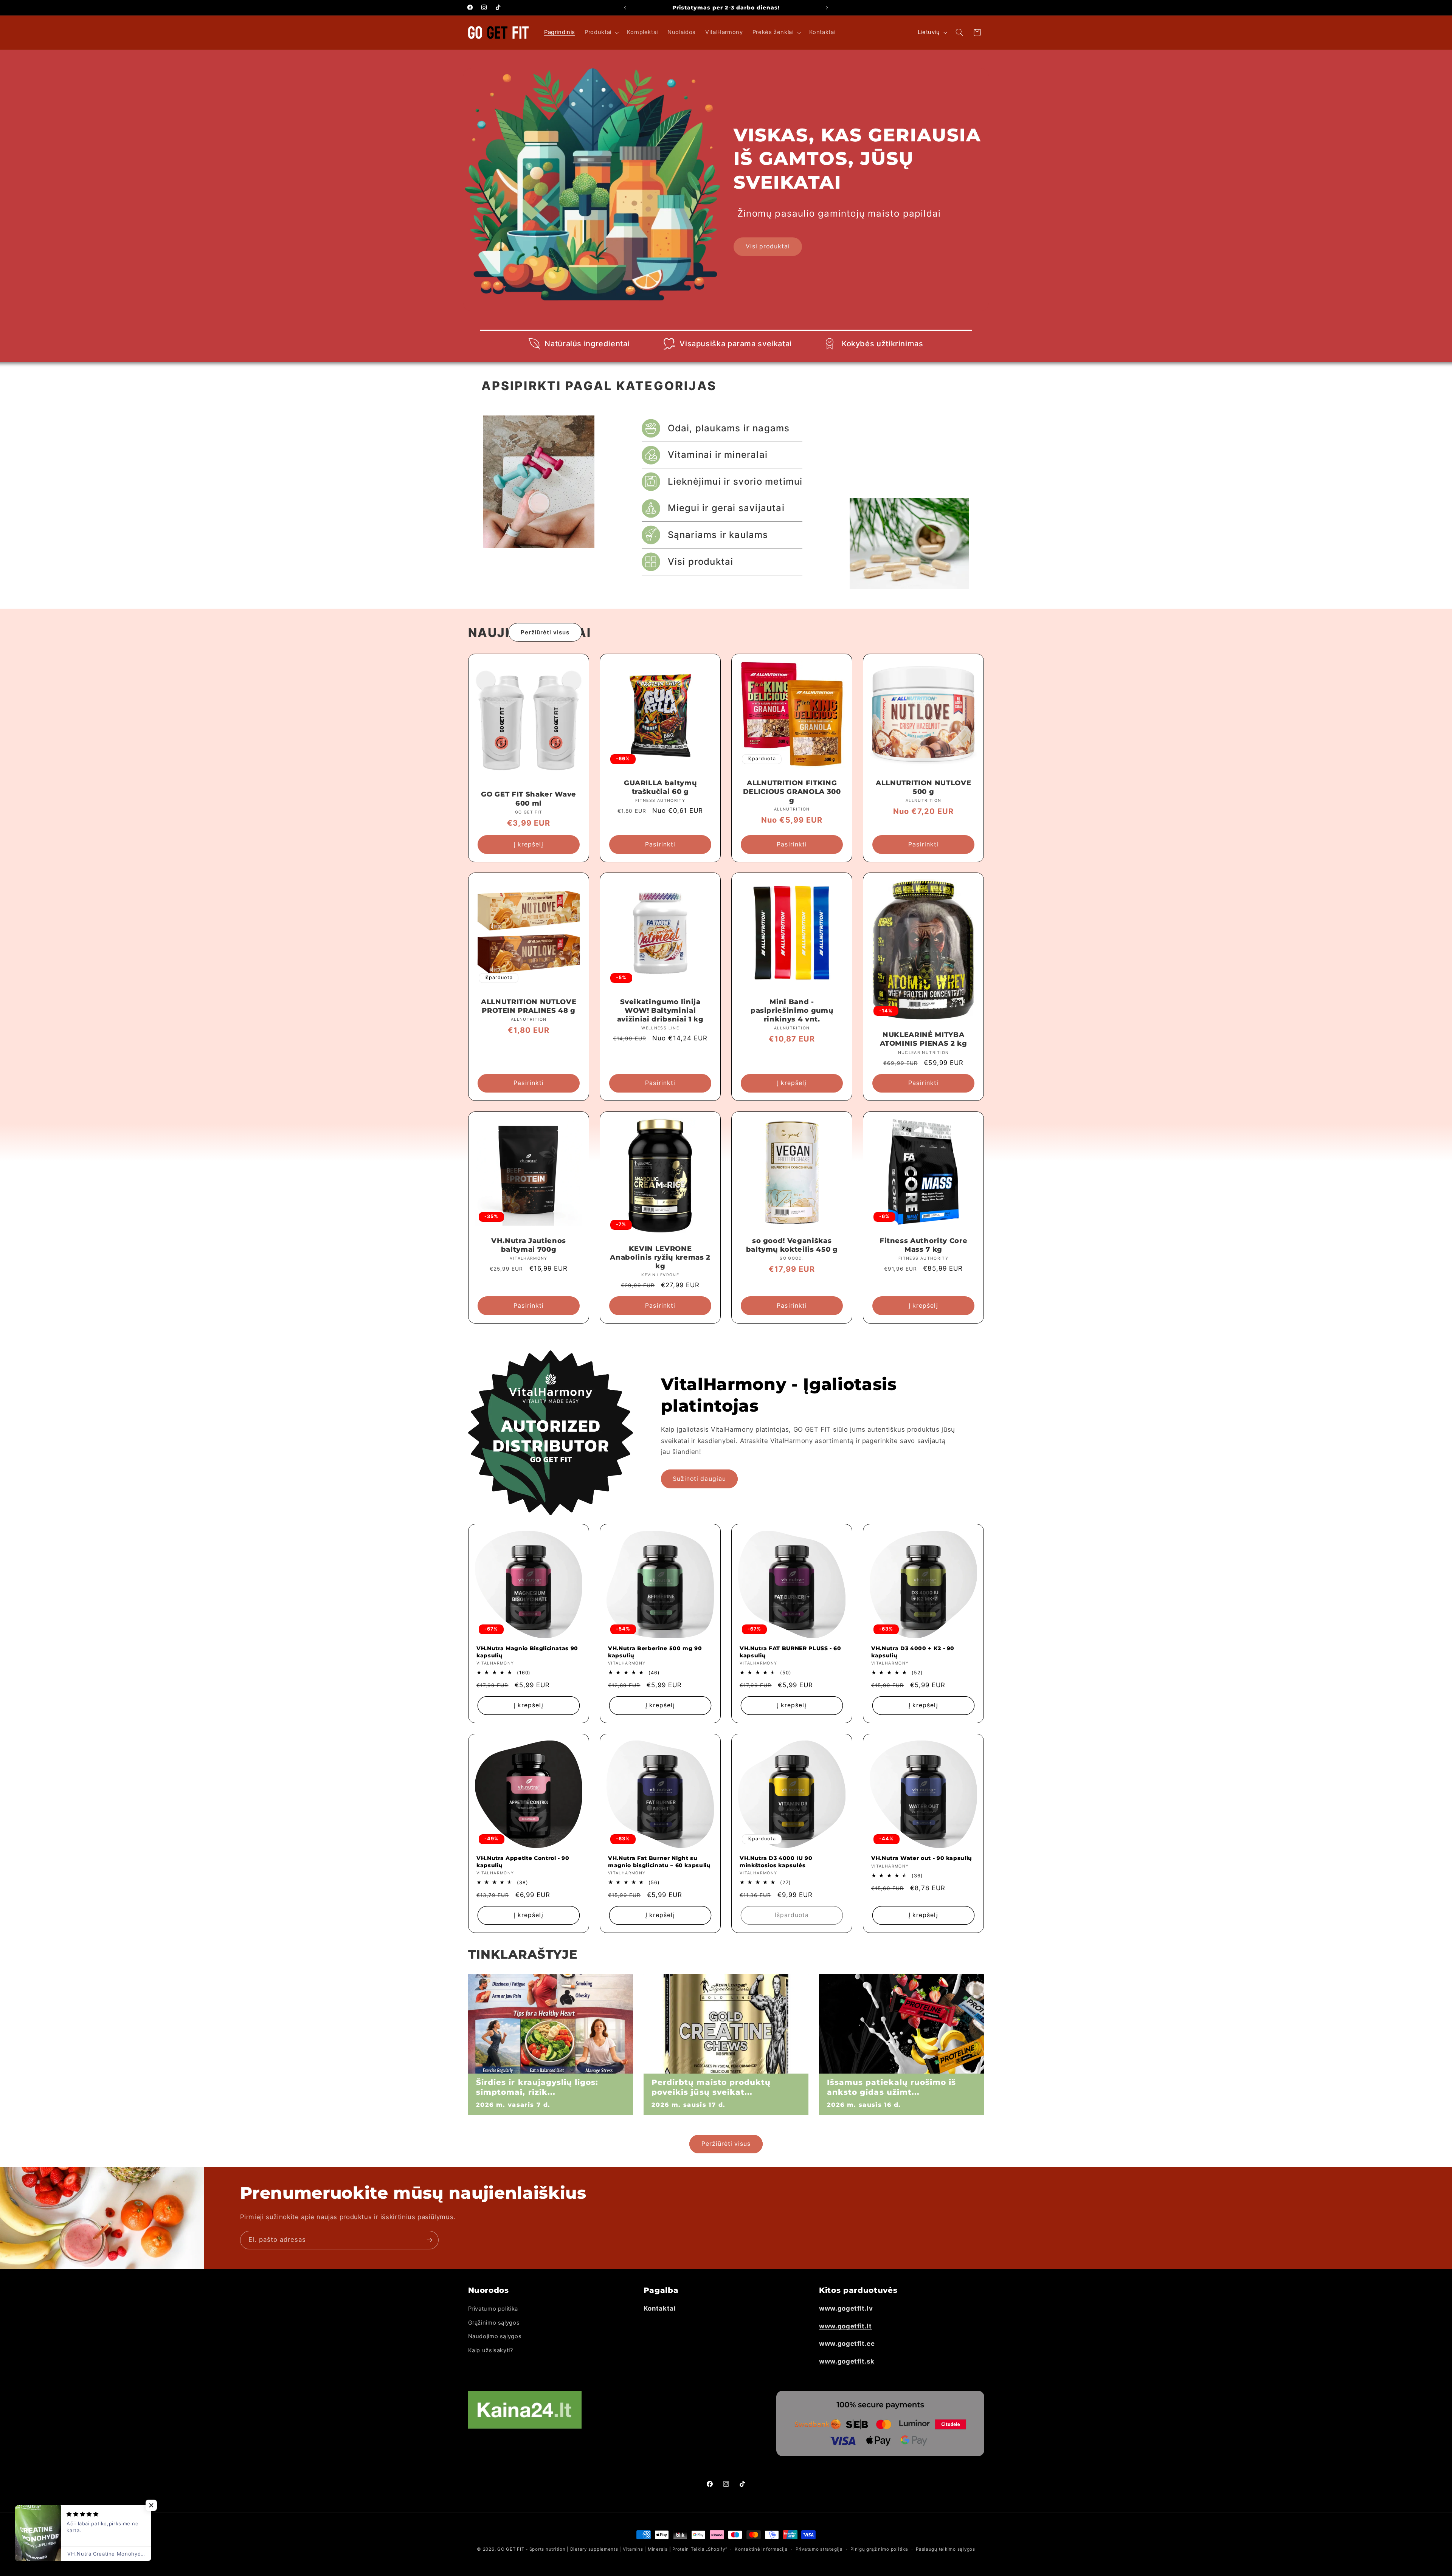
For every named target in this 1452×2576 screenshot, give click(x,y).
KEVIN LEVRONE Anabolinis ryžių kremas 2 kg (660, 1257)
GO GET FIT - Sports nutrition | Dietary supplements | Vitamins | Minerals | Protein (593, 2549)
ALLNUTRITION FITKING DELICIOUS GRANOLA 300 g (792, 792)
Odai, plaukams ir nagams (729, 428)
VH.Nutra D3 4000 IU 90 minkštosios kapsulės (776, 1861)
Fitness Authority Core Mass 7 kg (924, 1245)
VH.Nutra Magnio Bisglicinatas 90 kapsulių (527, 1652)
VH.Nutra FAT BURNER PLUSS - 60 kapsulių (790, 1652)
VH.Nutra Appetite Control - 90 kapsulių (523, 1861)
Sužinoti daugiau (699, 1479)
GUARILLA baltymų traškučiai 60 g (660, 787)
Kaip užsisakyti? (491, 2350)
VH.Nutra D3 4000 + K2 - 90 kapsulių (913, 1652)
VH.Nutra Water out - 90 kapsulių (922, 1858)
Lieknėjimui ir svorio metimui (735, 481)
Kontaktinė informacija (761, 2549)
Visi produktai (768, 246)
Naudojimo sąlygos (495, 2336)
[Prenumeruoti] (429, 2240)
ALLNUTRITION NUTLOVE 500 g (923, 787)
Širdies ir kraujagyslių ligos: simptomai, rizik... (537, 2087)
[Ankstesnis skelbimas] (625, 8)
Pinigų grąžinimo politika (879, 2549)
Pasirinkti (660, 844)
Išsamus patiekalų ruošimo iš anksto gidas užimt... (891, 2087)
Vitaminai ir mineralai (718, 455)
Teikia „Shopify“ (709, 2549)
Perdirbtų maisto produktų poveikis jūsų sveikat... (711, 2087)
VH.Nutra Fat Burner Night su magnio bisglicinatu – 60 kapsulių (659, 1861)
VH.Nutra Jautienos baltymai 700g (529, 1245)
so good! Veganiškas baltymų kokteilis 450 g (792, 1245)
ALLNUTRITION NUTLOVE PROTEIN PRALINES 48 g (529, 1006)
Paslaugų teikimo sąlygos (946, 2549)
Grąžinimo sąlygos (494, 2323)
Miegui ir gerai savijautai (726, 508)
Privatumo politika (493, 2309)
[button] (601, 33)
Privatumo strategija (819, 2549)
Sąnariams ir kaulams (718, 535)
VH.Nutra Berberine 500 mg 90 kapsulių (655, 1652)
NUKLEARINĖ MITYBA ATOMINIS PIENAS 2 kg (924, 1039)
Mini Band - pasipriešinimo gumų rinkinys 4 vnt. (792, 1011)
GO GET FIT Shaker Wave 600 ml (529, 799)
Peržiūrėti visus (545, 632)
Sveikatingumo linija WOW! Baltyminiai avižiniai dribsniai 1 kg (660, 1011)
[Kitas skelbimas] (827, 8)
